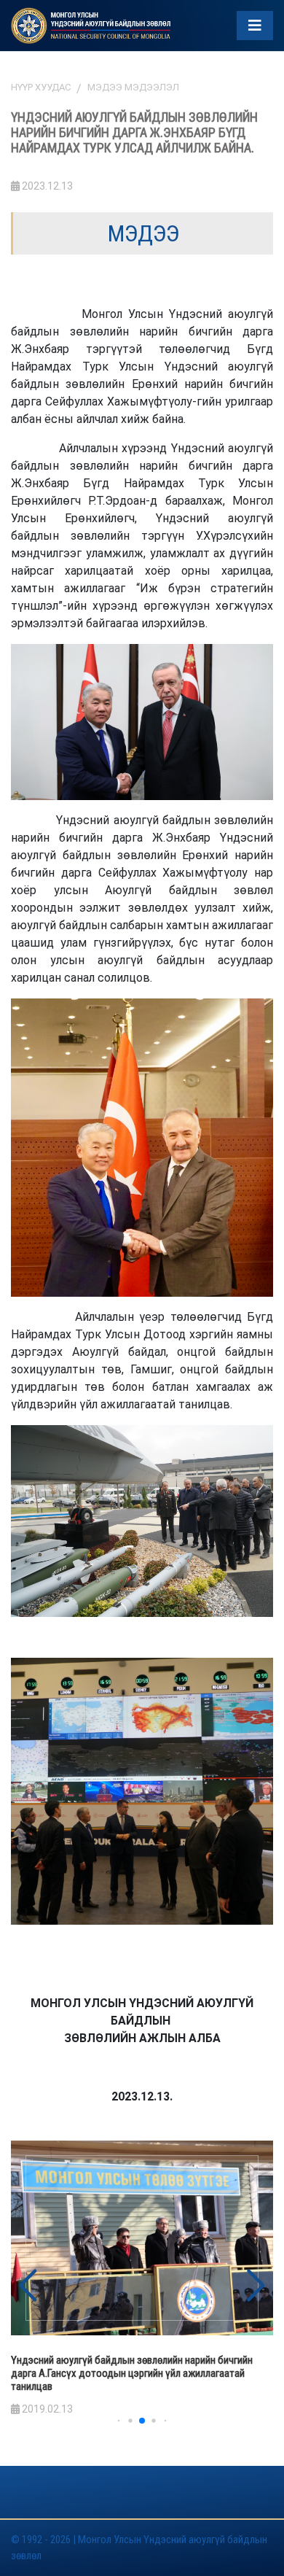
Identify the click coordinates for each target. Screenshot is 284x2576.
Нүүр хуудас (41, 87)
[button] (256, 2286)
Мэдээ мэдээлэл (133, 87)
